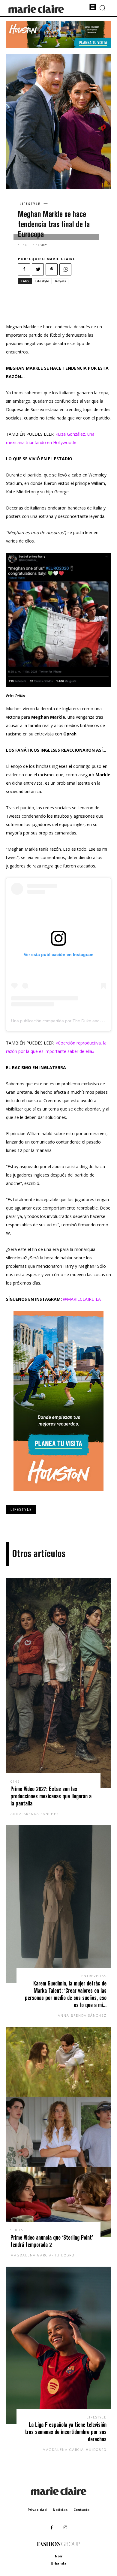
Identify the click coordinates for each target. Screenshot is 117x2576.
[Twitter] (38, 269)
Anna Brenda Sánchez (35, 1814)
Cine (15, 1781)
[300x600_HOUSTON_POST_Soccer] (58, 1496)
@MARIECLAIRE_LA (82, 1299)
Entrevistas (94, 1976)
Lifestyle (30, 204)
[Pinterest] (52, 269)
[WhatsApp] (65, 269)
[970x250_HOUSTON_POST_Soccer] (58, 47)
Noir (59, 2556)
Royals (61, 281)
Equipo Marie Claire (52, 259)
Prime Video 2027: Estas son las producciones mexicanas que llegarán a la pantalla (51, 1796)
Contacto (81, 2510)
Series (17, 2230)
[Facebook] (24, 269)
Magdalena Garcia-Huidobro (42, 2255)
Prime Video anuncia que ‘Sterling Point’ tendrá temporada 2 (52, 2241)
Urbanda (59, 2563)
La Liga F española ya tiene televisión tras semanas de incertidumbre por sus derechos (66, 2432)
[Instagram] (65, 2528)
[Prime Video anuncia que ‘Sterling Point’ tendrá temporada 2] (58, 2132)
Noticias (60, 2510)
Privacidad (37, 2510)
